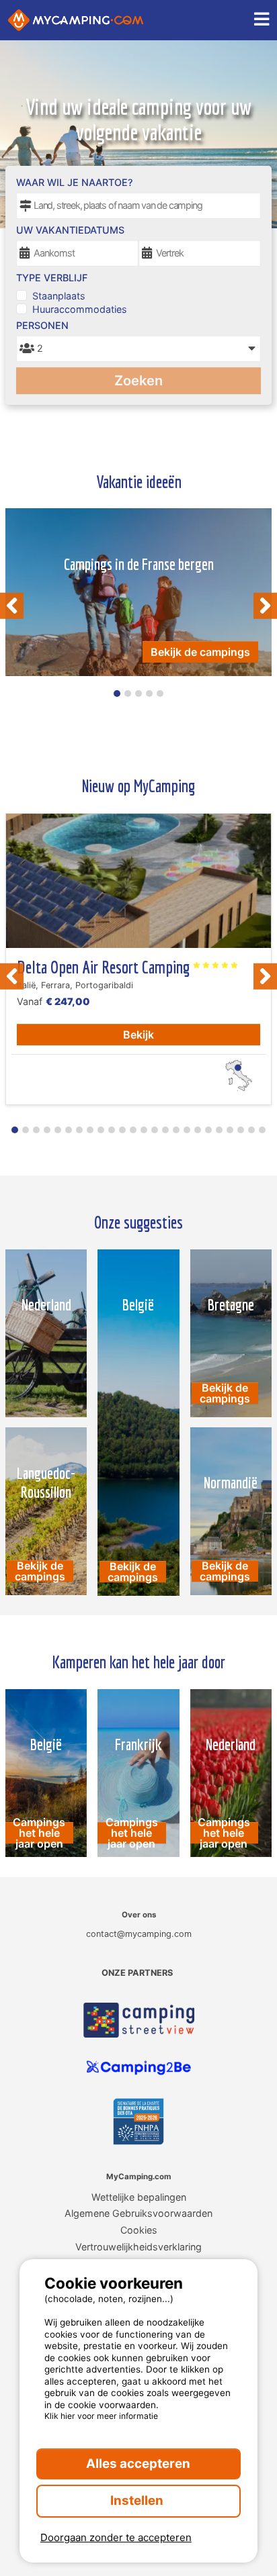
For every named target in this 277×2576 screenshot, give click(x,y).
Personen (42, 325)
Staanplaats (59, 296)
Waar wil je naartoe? (75, 182)
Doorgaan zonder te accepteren (116, 2537)
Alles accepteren (138, 2464)
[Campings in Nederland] (46, 1333)
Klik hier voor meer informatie (101, 2416)
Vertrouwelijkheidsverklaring (138, 2247)
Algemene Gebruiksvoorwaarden (138, 2213)
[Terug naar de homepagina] (76, 20)
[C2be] (139, 2068)
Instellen (138, 2500)
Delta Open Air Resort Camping (105, 967)
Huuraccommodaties (80, 309)
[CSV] (139, 2020)
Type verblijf (52, 278)
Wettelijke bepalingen (139, 2197)
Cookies (139, 2230)
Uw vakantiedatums (70, 230)
